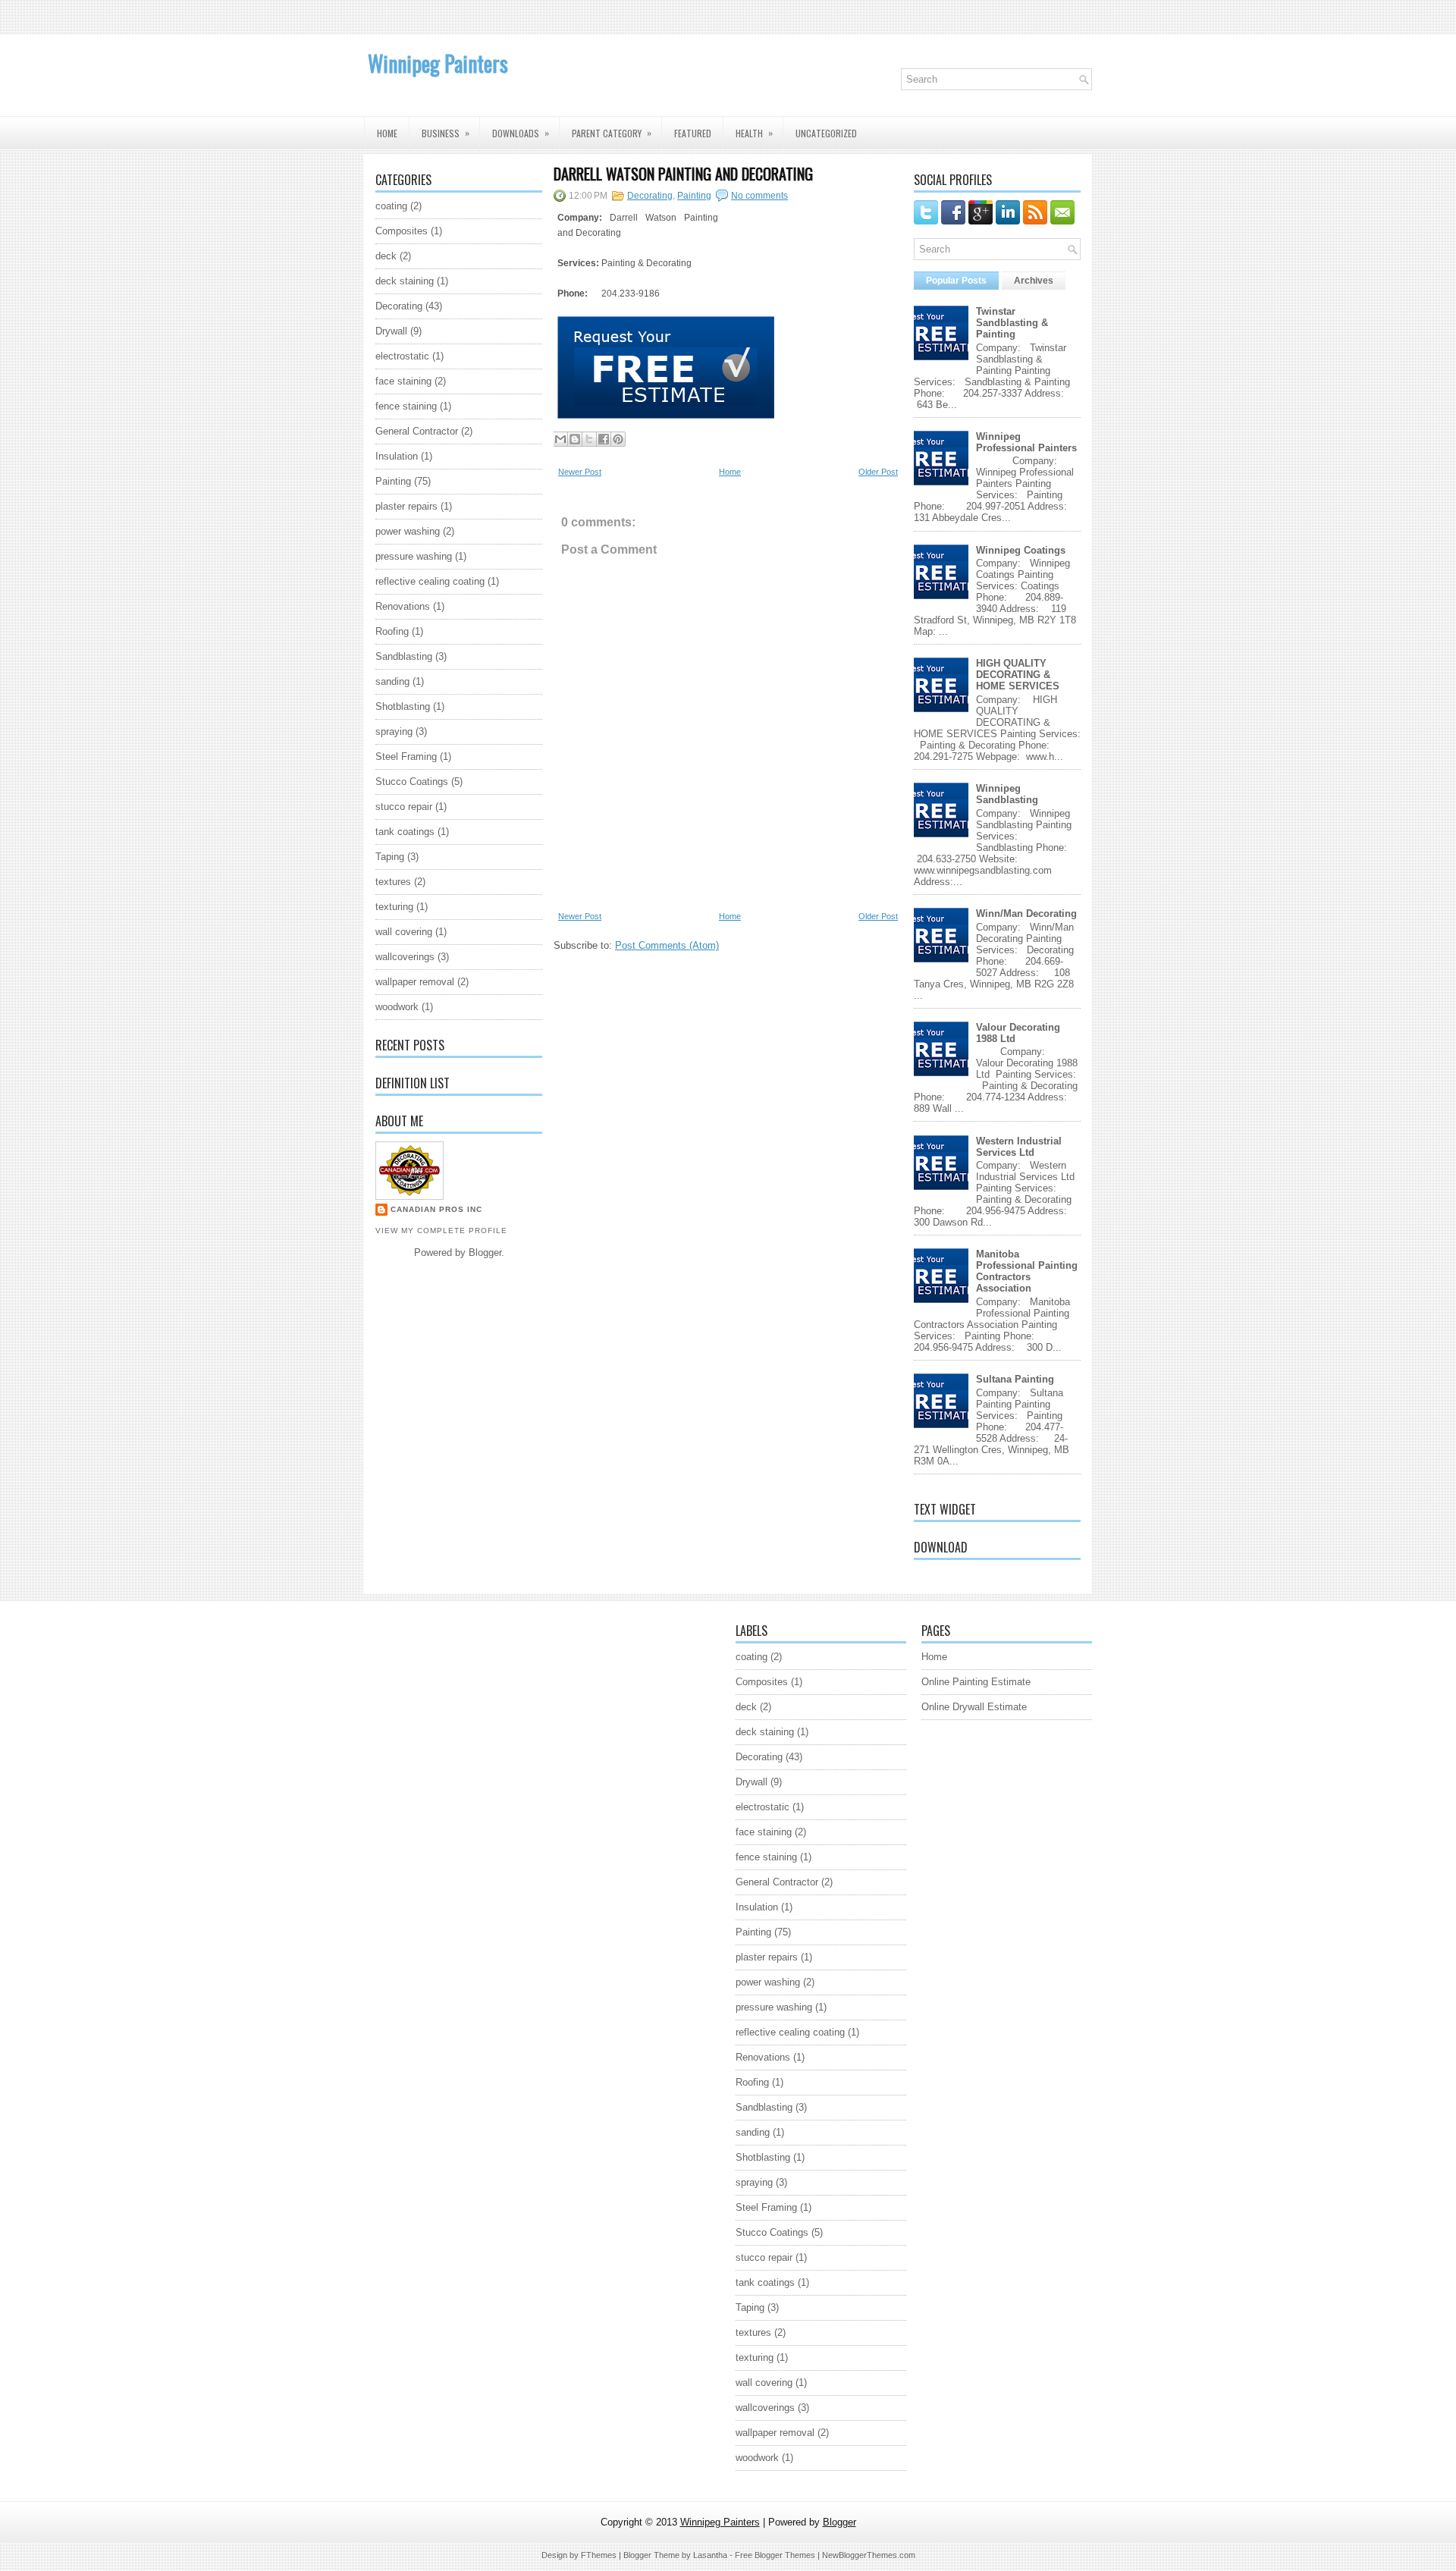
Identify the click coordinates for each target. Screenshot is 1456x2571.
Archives (1034, 281)
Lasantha (710, 2555)
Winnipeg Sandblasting (1007, 794)
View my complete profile (441, 1231)
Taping (390, 857)
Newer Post (580, 472)
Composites (402, 231)
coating (391, 206)
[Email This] (560, 439)
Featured (693, 133)
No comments (759, 196)
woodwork (397, 1007)
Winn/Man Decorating (1026, 914)
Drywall (391, 331)
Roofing (392, 631)
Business (446, 133)
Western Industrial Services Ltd (1019, 1147)
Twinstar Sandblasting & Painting (1012, 323)
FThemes (599, 2555)
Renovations (403, 606)
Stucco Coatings (412, 782)
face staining (403, 381)
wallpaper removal (415, 982)
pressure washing (414, 556)
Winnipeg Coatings (1021, 550)
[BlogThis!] (575, 439)
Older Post (878, 472)
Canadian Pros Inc (436, 1209)
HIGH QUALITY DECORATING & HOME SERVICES (1018, 675)
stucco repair (404, 807)
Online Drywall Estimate (974, 1707)
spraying (394, 731)
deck (386, 256)
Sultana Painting (1015, 1379)
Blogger (485, 1253)
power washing (408, 531)
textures (393, 882)
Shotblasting (403, 706)
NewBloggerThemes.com (869, 2555)
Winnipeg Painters (438, 63)
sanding (392, 681)
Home (387, 133)
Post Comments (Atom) (667, 945)
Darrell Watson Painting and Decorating (683, 174)
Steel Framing (406, 757)
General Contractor (417, 431)
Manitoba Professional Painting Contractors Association (1027, 1271)
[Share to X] (589, 439)
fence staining (406, 406)
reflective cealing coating (430, 581)
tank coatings (405, 832)
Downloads (521, 133)
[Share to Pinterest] (618, 439)
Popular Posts (956, 281)
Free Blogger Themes (775, 2555)
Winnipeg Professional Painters (1026, 442)
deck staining (405, 281)
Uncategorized (826, 133)
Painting (393, 481)
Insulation (397, 456)
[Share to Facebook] (604, 439)
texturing (394, 907)
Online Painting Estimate (976, 1682)
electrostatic (402, 356)
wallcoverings (405, 957)
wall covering (404, 932)
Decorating (399, 306)
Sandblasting (404, 656)
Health (754, 133)
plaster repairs (406, 506)
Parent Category (612, 133)
